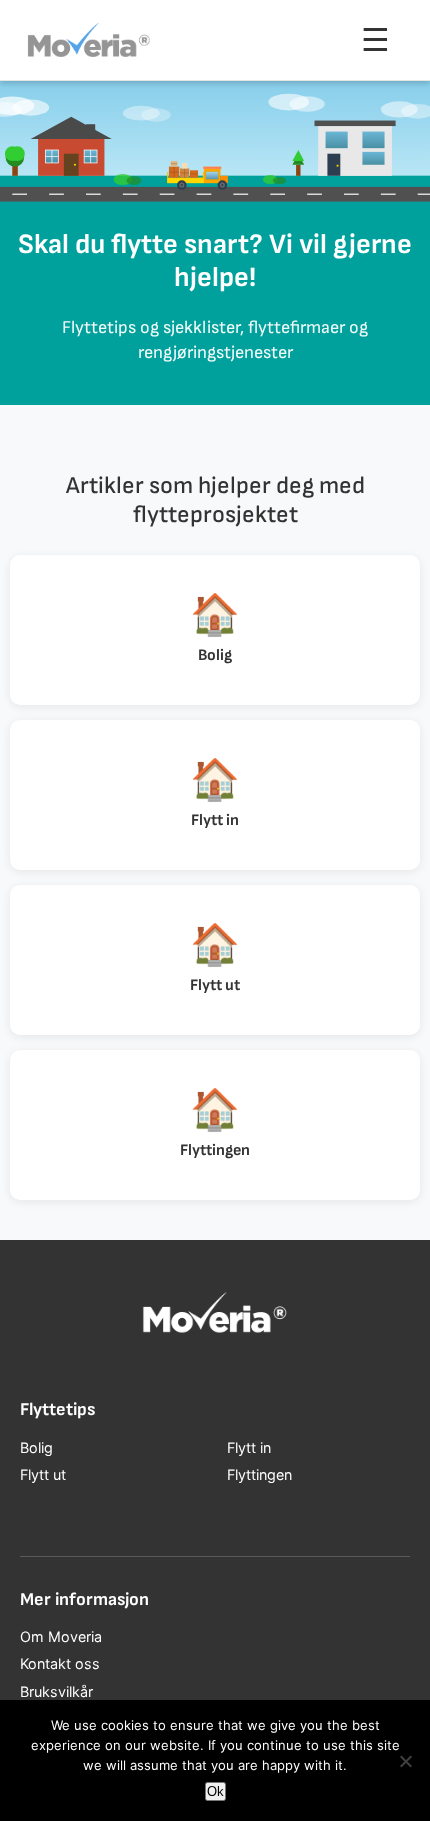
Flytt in (249, 1447)
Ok (215, 1791)
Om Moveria (61, 1636)
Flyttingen (259, 1474)
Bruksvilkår (56, 1691)
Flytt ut (43, 1474)
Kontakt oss (60, 1663)
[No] (405, 1761)
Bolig (36, 1447)
